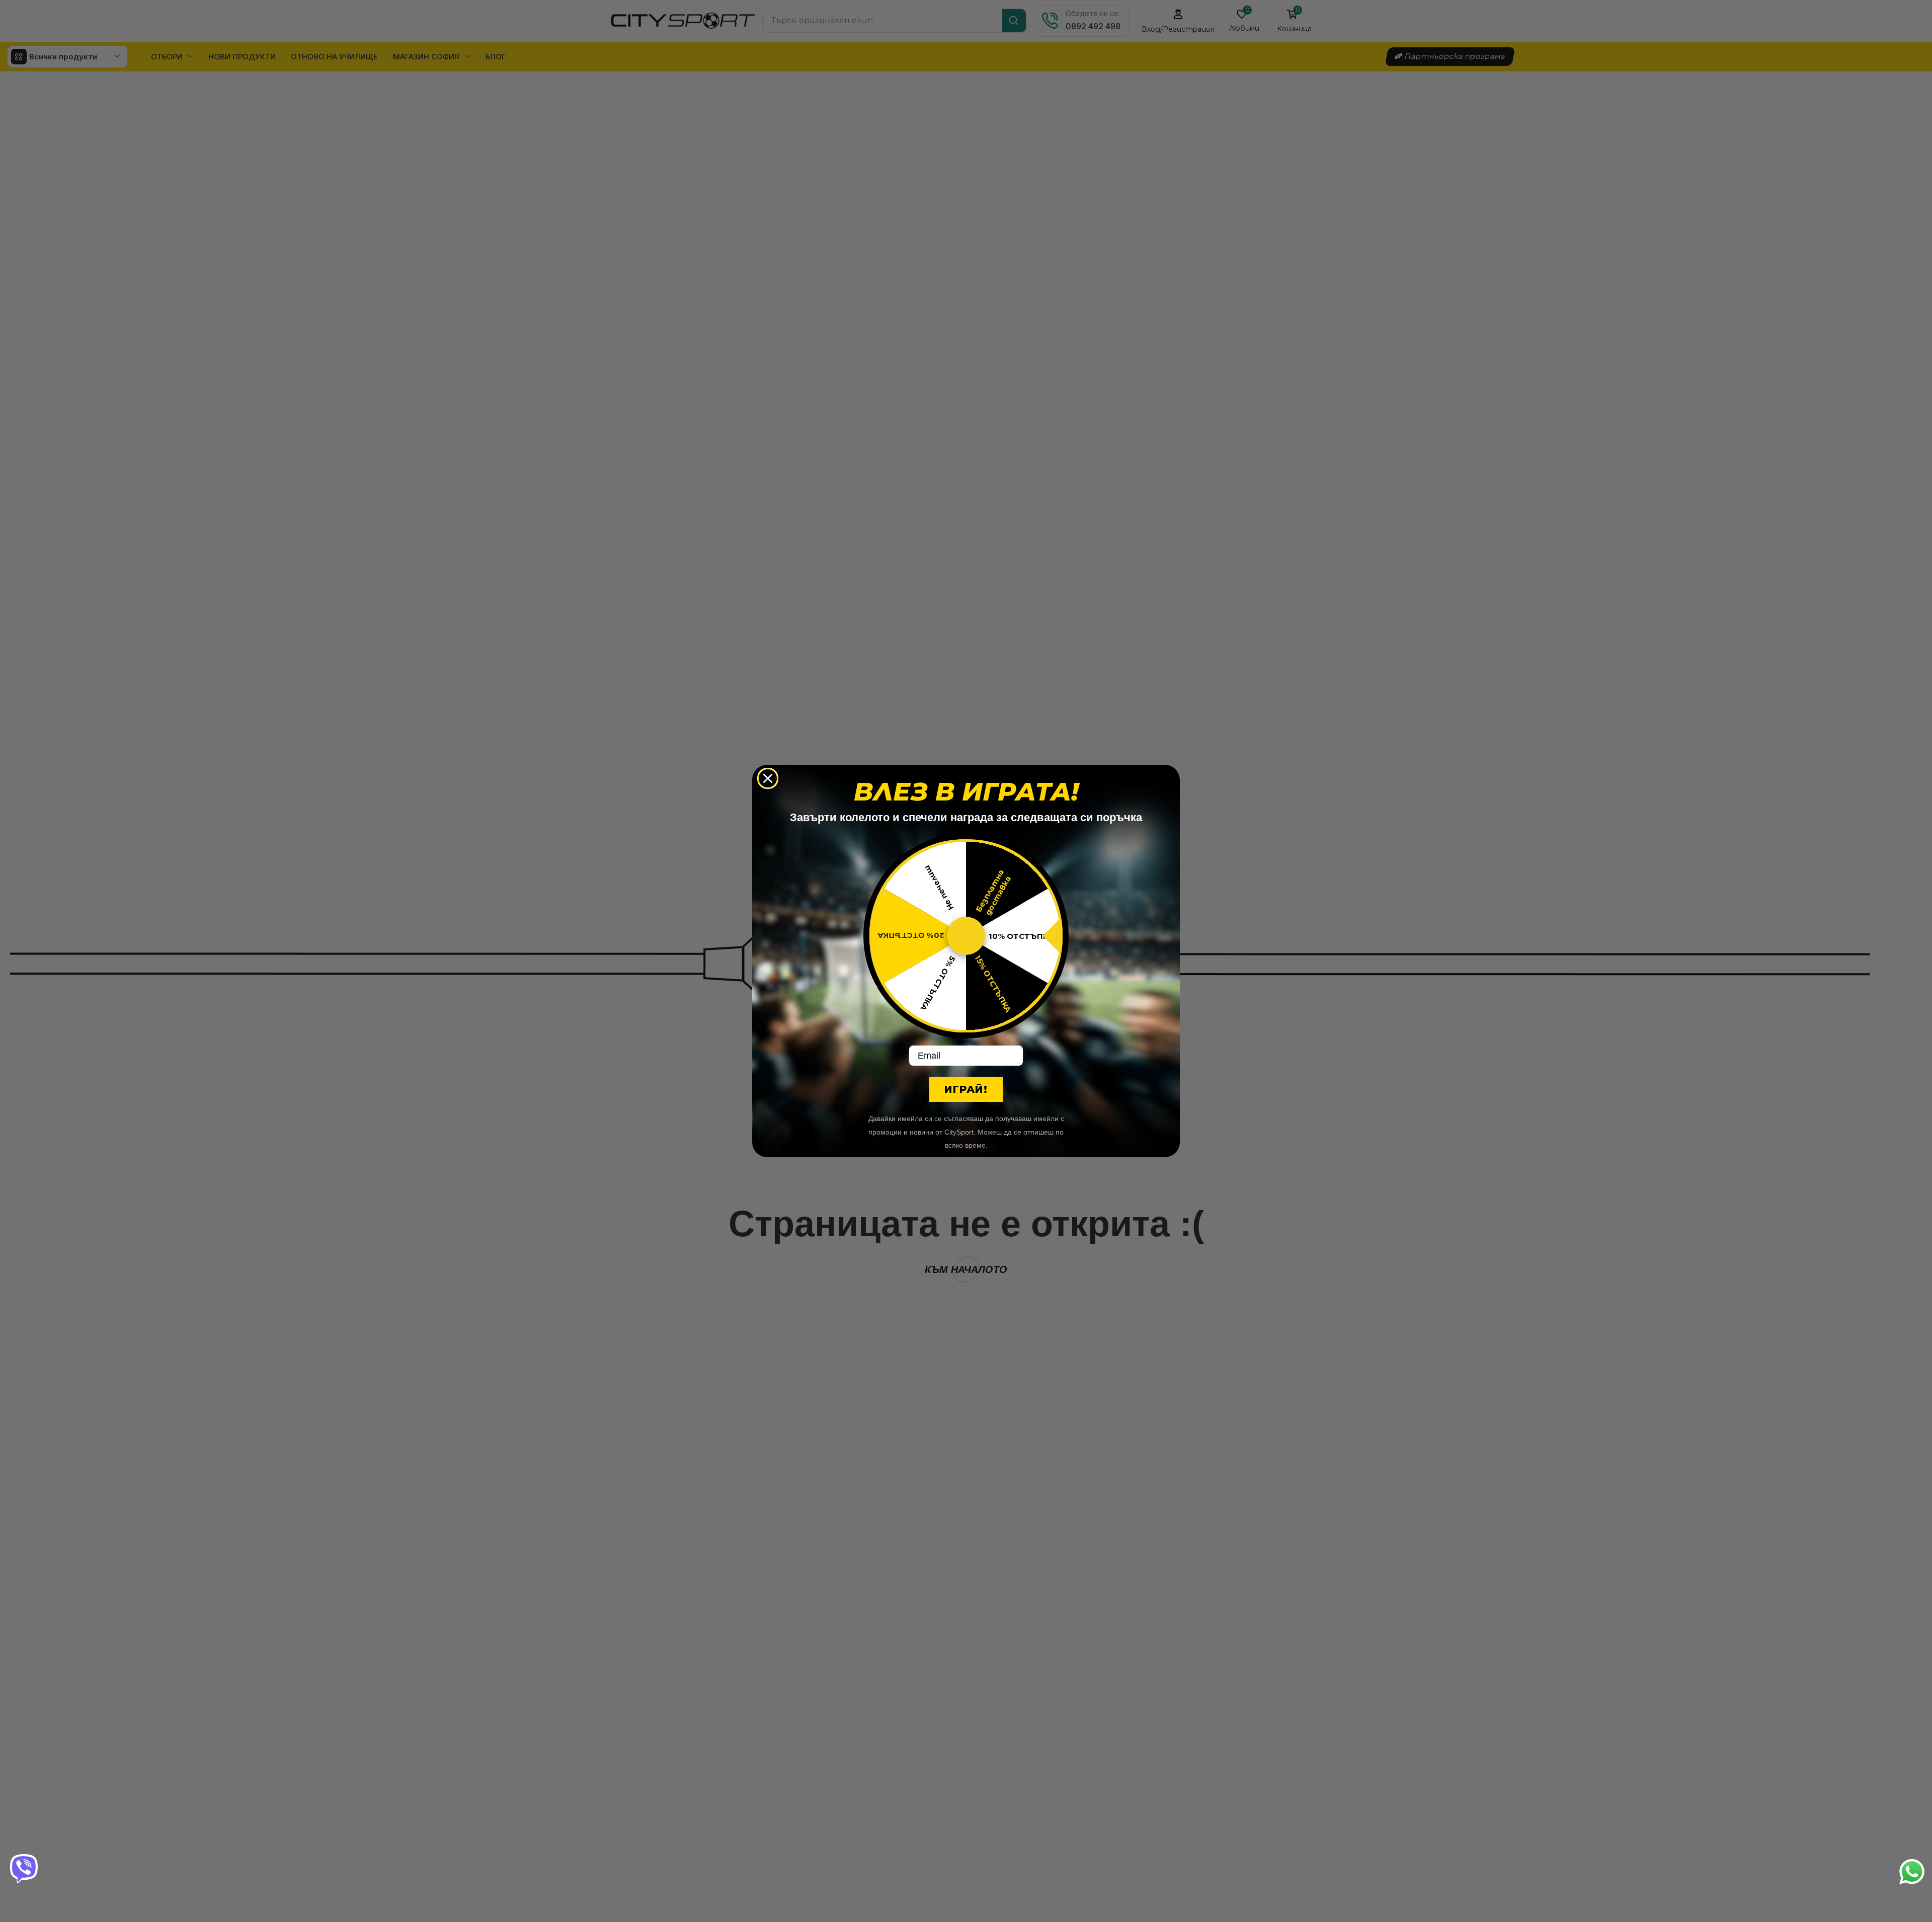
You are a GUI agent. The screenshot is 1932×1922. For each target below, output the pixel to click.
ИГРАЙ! (966, 1089)
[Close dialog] (768, 778)
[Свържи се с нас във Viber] (25, 1869)
